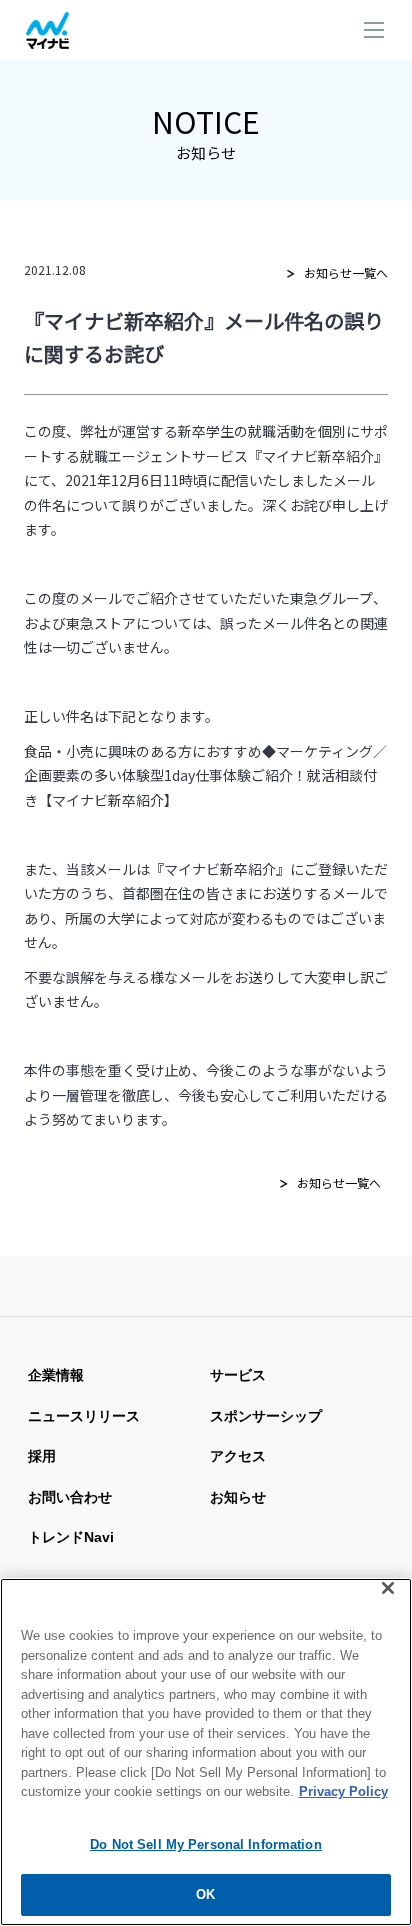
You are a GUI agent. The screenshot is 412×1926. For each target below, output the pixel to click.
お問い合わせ (70, 1497)
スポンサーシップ (266, 1416)
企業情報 (56, 1375)
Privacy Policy (343, 1791)
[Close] (388, 1588)
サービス (238, 1375)
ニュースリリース (84, 1416)
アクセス (238, 1456)
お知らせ (238, 1497)
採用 (42, 1456)
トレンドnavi (71, 1537)
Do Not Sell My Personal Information (206, 1844)
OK (205, 1894)
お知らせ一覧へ (346, 272)
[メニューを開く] (374, 32)
